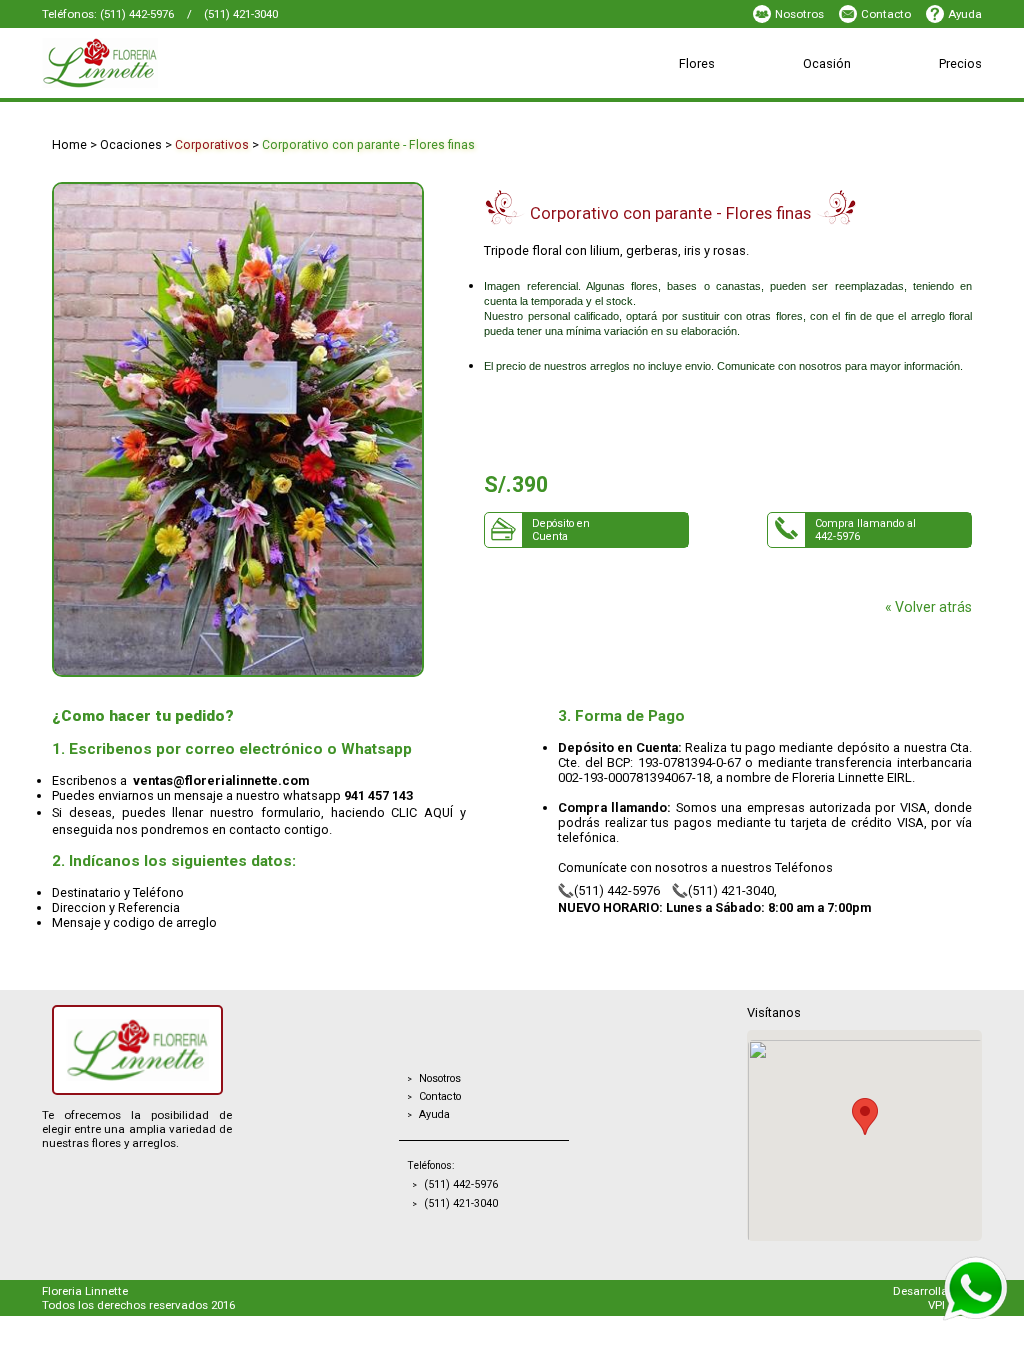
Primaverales (644, 95)
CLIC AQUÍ (422, 812)
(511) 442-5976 (137, 14)
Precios (960, 63)
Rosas (376, 95)
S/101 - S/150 (525, 95)
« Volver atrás (928, 607)
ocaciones (131, 145)
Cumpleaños (533, 95)
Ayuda (965, 14)
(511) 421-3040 (241, 14)
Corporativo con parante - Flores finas (368, 145)
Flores (697, 63)
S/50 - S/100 (397, 95)
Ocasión (827, 63)
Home (69, 145)
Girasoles (510, 95)
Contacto (886, 14)
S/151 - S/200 (650, 95)
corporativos (212, 145)
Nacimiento (405, 95)
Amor (637, 95)
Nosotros (799, 14)
